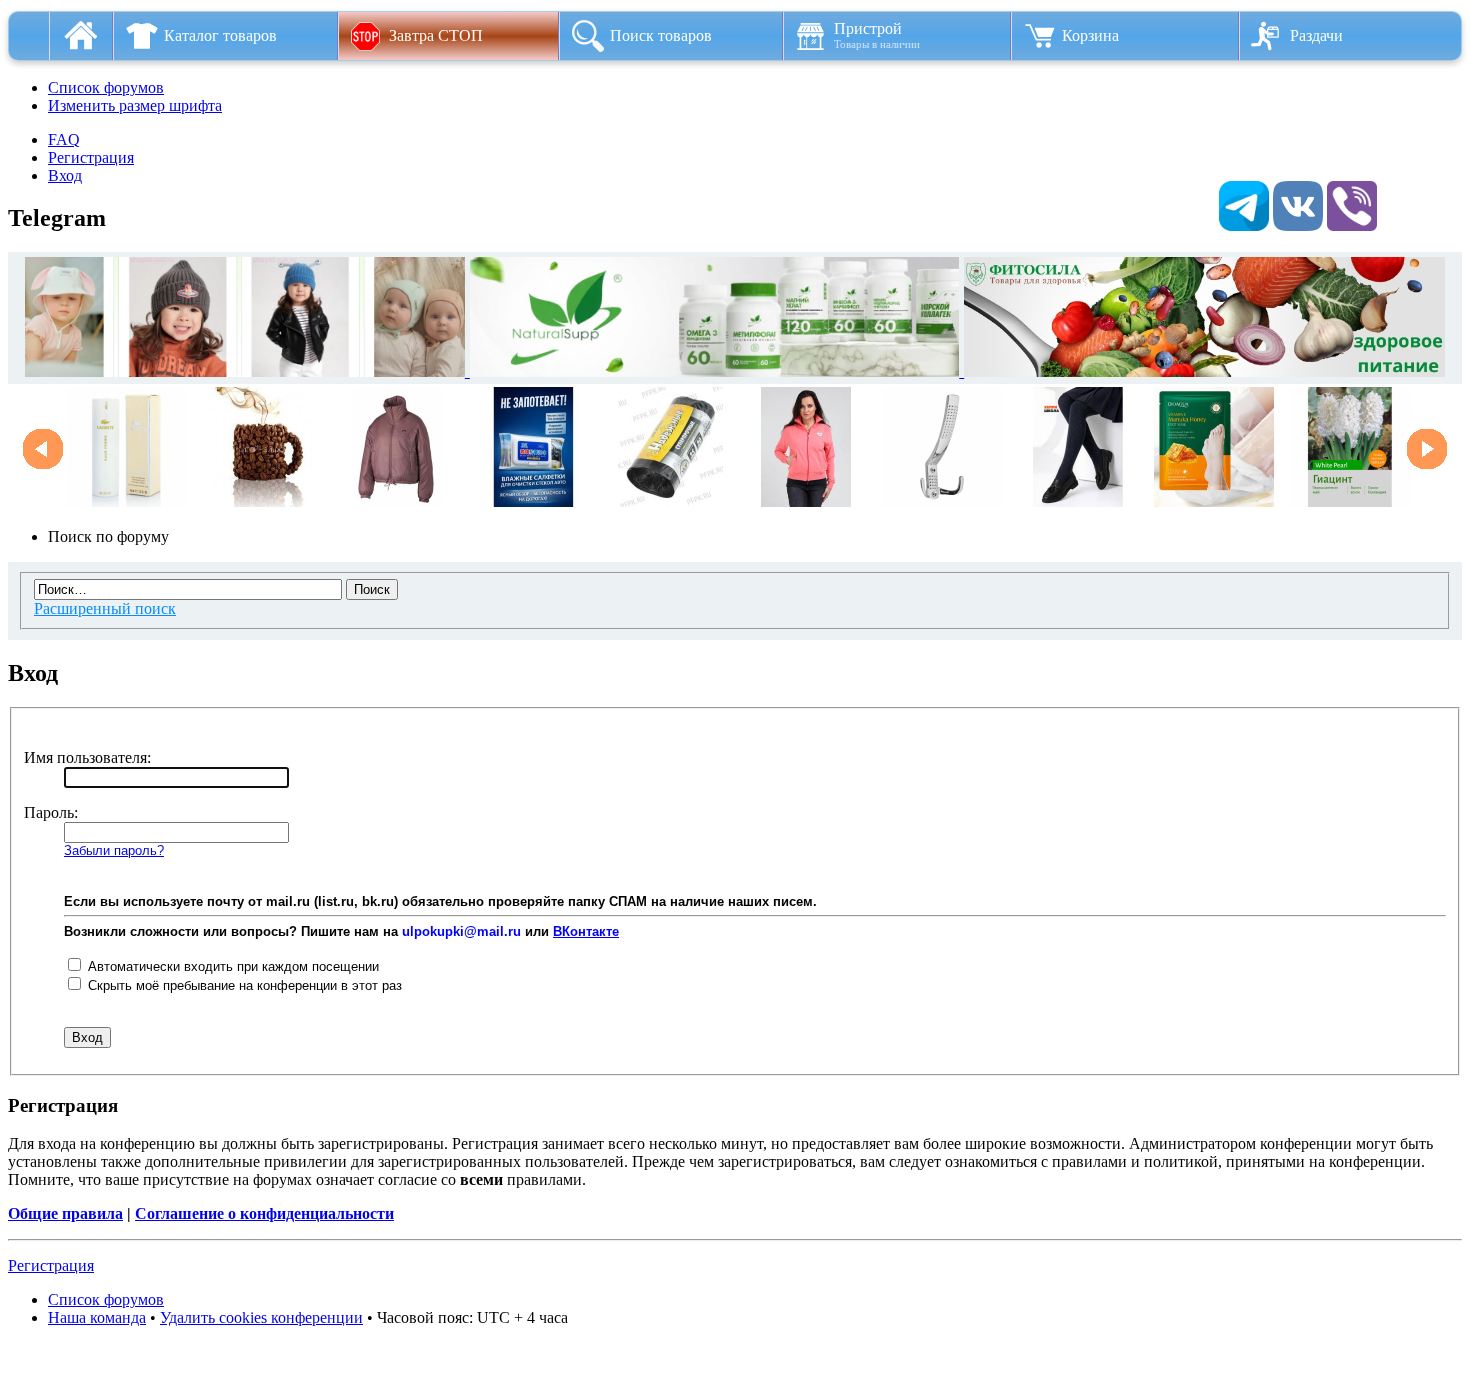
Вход (65, 175)
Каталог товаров (220, 35)
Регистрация (91, 157)
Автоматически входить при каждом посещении (231, 966)
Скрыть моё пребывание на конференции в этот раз (243, 985)
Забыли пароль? (114, 850)
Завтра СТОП (436, 35)
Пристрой (877, 35)
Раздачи (1316, 35)
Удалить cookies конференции (261, 1317)
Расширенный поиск (105, 608)
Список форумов (106, 87)
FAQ (64, 139)
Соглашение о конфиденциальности (264, 1213)
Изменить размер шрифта (135, 105)
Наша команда (97, 1317)
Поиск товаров (661, 35)
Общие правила (65, 1213)
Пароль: (51, 812)
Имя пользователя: (87, 757)
